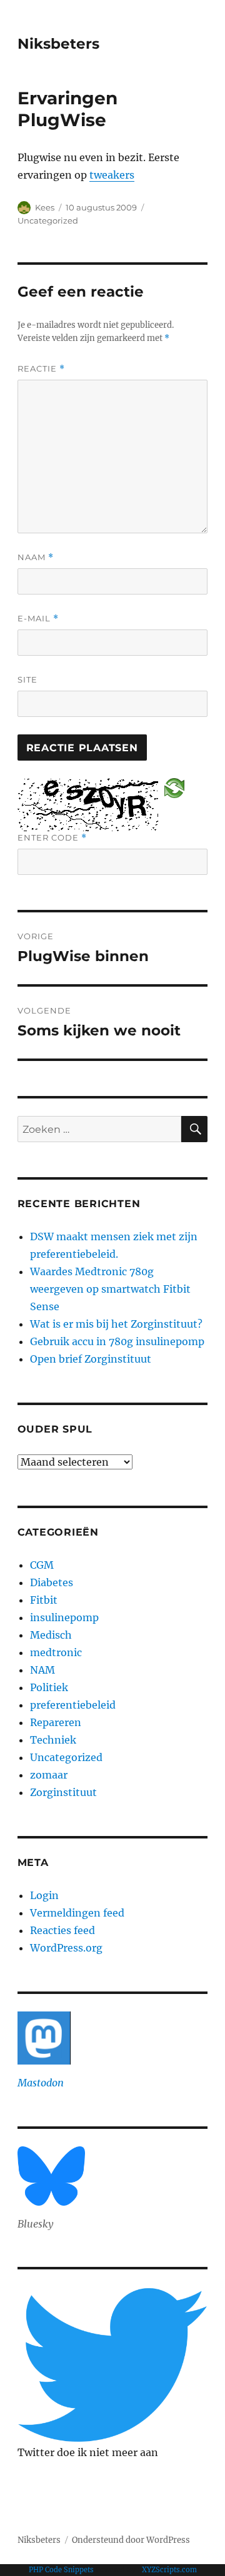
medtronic (56, 1652)
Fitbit (44, 1600)
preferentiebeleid (73, 1705)
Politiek (49, 1687)
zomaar (49, 1775)
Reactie (41, 369)
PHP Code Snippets (61, 2570)
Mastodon (41, 2083)
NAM (42, 1670)
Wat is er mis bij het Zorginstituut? (116, 1324)
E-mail (38, 619)
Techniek (53, 1740)
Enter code (52, 838)
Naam (36, 557)
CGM (42, 1565)
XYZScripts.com (169, 2570)
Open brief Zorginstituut (91, 1359)
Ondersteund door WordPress (131, 2540)
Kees (45, 207)
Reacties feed (62, 1930)
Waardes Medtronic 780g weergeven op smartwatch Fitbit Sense (110, 1289)
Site (27, 679)
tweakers (112, 175)
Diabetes (52, 1582)
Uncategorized (48, 220)
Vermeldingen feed (77, 1913)
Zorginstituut (63, 1792)
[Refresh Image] (174, 787)
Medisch (51, 1635)
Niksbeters (58, 44)
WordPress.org (66, 1948)
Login (44, 1895)
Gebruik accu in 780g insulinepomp (117, 1341)
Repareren (56, 1722)
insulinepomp (64, 1617)
